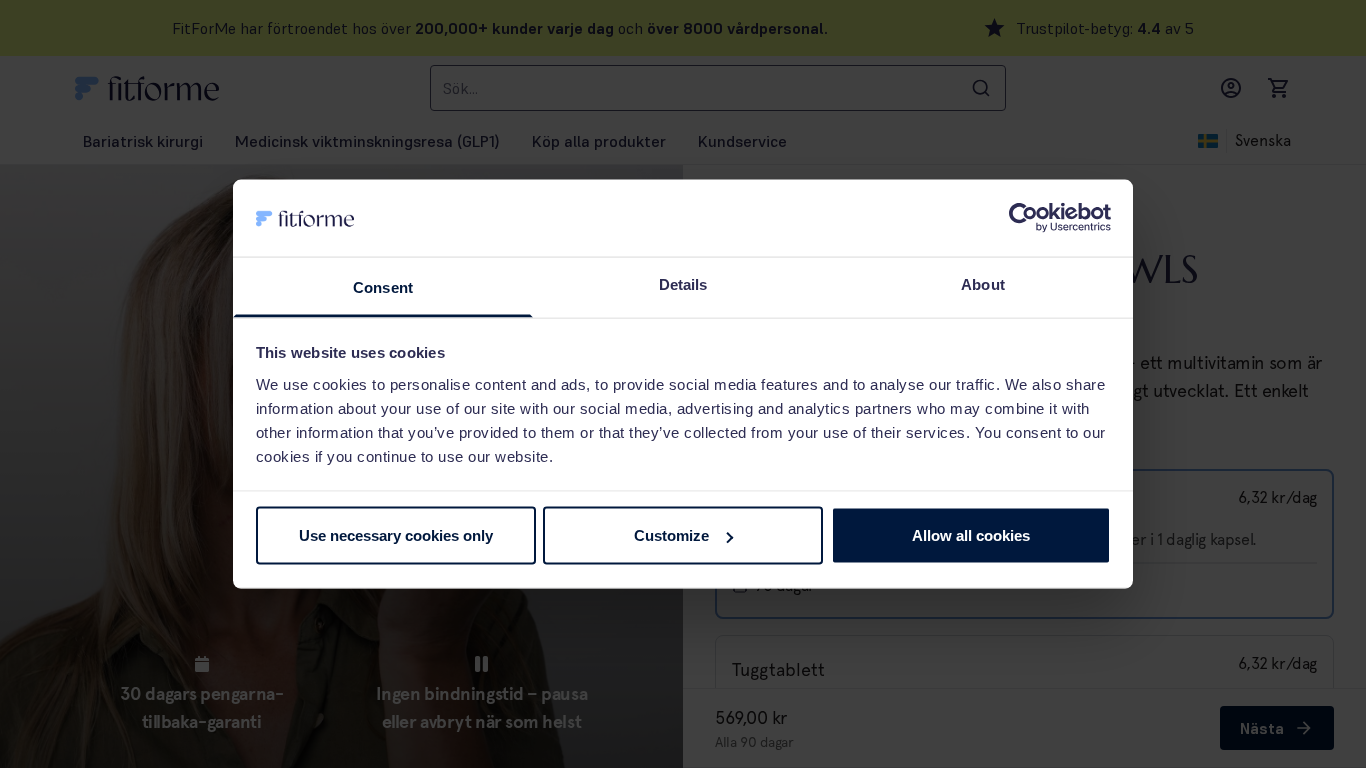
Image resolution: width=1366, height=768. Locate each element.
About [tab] (983, 283)
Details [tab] (683, 283)
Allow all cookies (971, 535)
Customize (671, 535)
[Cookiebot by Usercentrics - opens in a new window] (1023, 218)
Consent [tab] (383, 286)
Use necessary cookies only (396, 535)
